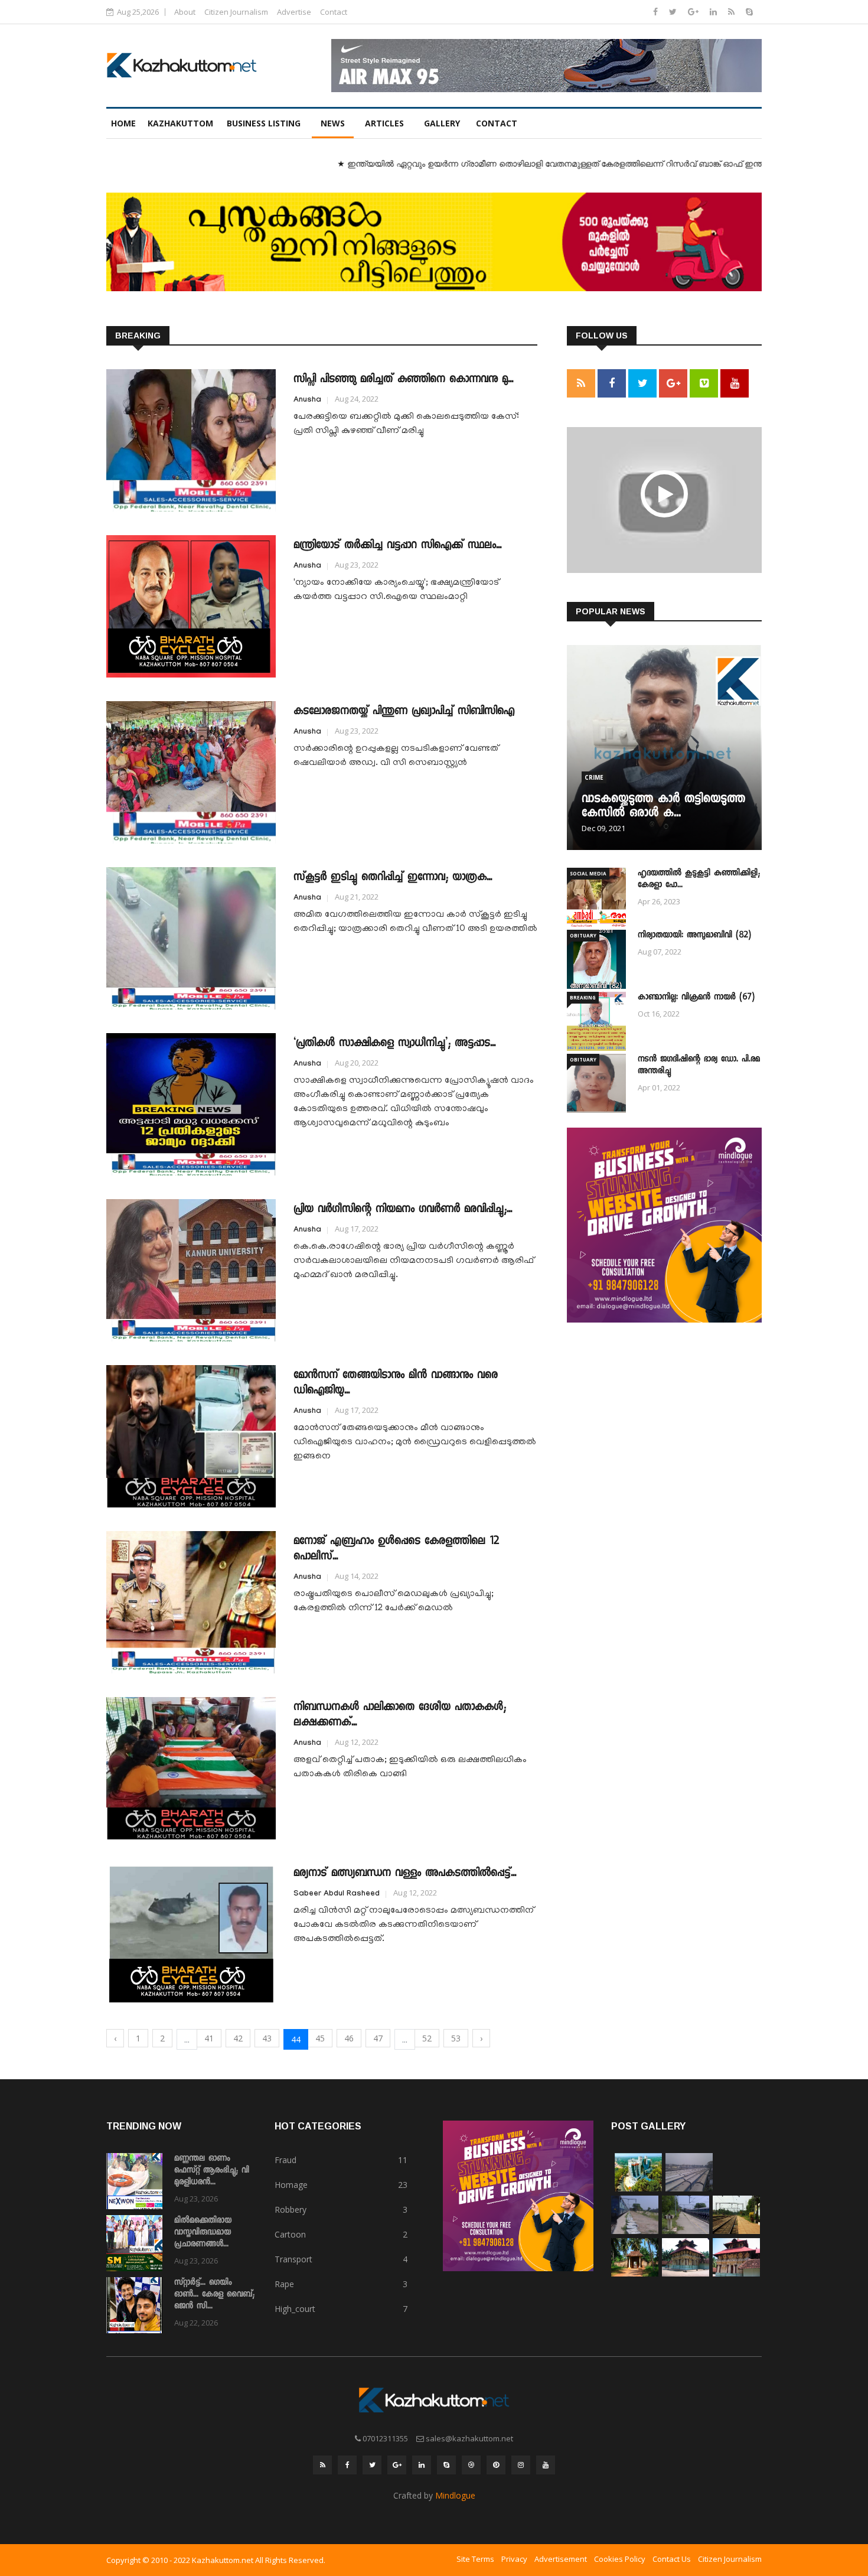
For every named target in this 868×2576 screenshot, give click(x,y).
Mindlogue (455, 2495)
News (333, 123)
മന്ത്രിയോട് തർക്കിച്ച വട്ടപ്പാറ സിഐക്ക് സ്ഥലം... (397, 546)
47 (378, 2038)
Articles (384, 123)
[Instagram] (521, 2465)
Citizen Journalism (236, 12)
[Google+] (694, 12)
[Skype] (749, 12)
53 (456, 2038)
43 (267, 2038)
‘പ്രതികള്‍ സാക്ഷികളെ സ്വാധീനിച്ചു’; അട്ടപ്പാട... (394, 1044)
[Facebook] (657, 12)
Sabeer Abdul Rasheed (337, 1894)
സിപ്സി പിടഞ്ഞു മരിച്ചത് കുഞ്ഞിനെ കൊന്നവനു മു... (403, 380)
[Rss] (732, 12)
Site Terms (475, 2559)
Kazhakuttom (180, 123)
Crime (594, 777)
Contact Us (672, 2559)
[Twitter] (674, 12)
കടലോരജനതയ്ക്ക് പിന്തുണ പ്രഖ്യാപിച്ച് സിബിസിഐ (404, 712)
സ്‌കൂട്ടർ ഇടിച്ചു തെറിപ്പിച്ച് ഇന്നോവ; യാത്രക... (393, 878)
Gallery (442, 123)
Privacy (514, 2559)
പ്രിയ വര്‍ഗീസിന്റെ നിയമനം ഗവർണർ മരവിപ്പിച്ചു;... (403, 1210)
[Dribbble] (471, 2465)
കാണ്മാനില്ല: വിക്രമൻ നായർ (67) (696, 998)
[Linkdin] (714, 12)
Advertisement (561, 2559)
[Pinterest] (496, 2465)
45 (320, 2038)
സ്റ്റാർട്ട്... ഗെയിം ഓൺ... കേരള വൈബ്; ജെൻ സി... (214, 2295)
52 (427, 2038)
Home (123, 123)
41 (209, 2038)
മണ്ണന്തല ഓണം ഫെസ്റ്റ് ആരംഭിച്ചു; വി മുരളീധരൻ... (212, 2171)
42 (238, 2038)
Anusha (307, 400)
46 (349, 2038)
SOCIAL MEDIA (588, 873)
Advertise (294, 12)
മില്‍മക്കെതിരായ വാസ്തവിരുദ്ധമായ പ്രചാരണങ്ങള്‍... (203, 2233)
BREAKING (583, 997)
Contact (334, 12)
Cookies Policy (620, 2559)
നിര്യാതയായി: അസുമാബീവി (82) (694, 936)
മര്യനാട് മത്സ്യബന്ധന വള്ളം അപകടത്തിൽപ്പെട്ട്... (405, 1874)
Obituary (583, 935)
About (185, 12)
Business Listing (264, 123)
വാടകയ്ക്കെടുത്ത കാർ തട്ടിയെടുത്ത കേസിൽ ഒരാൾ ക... (663, 807)
